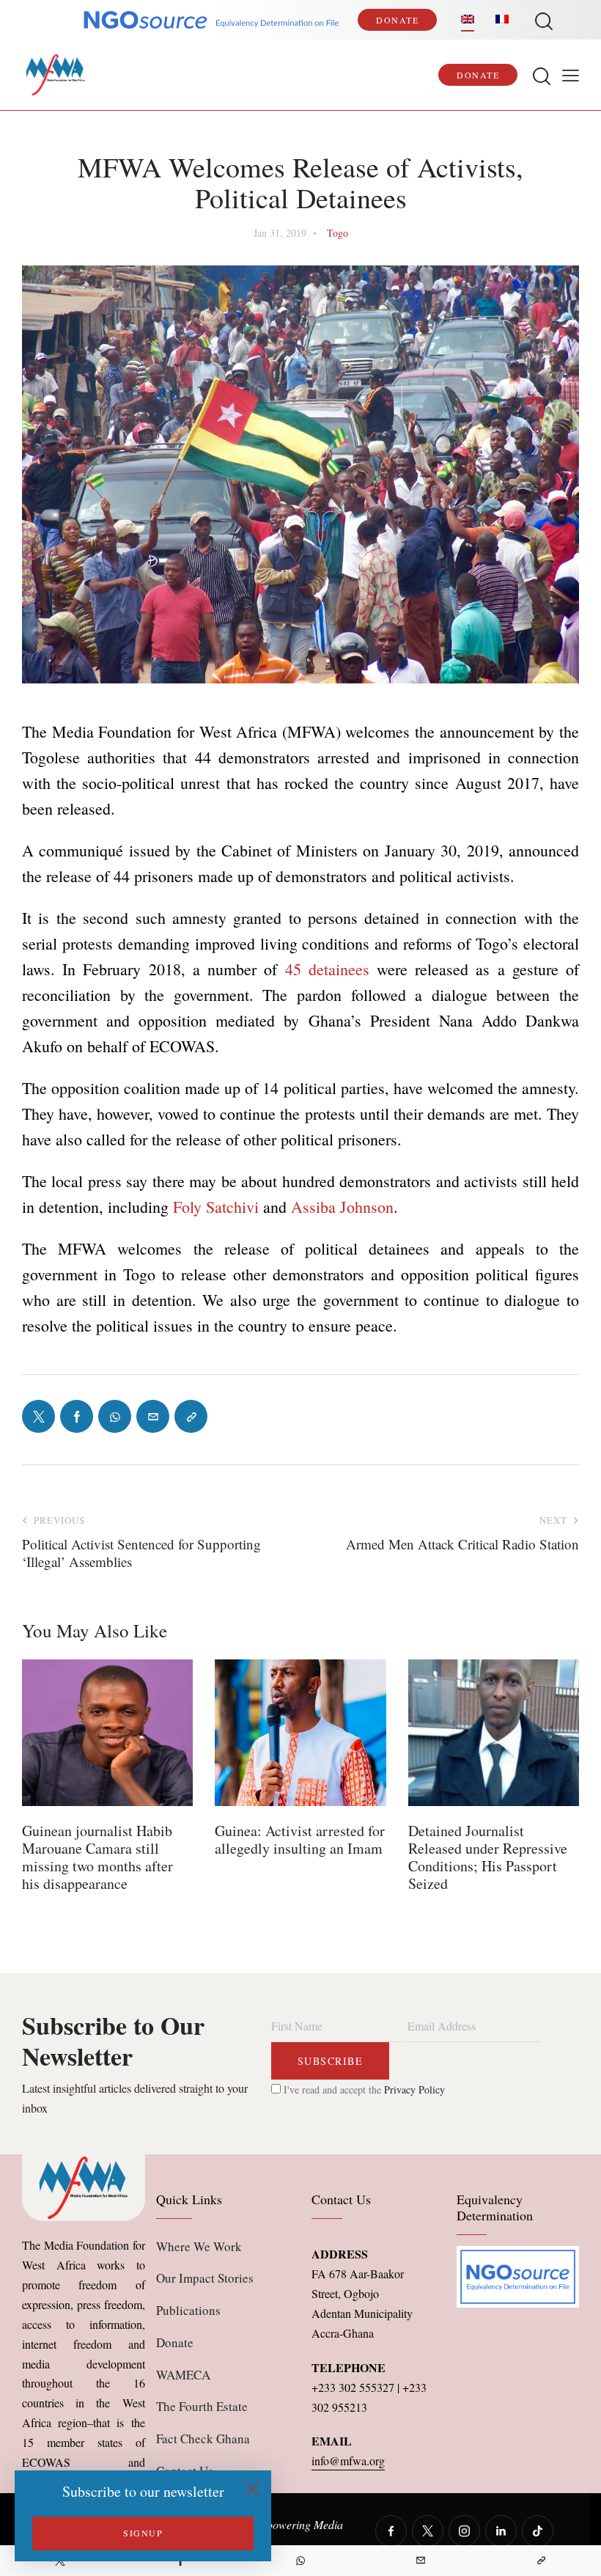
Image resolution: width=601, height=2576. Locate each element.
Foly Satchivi (216, 1207)
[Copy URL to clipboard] (541, 2561)
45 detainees (327, 969)
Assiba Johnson (342, 1207)
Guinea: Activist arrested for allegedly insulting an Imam (300, 1840)
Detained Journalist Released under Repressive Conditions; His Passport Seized (488, 1857)
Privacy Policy (414, 2089)
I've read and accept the (363, 2089)
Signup (143, 2533)
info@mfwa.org (348, 2461)
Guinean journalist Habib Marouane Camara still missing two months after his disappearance (97, 1857)
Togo (338, 233)
